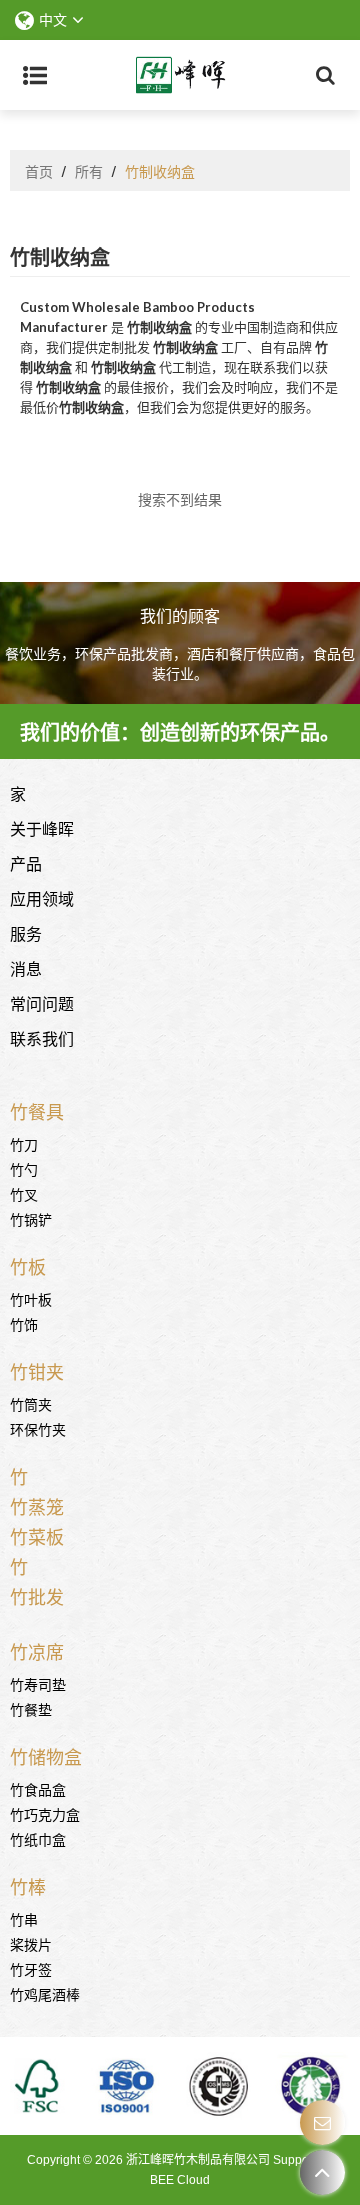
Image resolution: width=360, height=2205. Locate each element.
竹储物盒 (46, 1756)
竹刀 (24, 1143)
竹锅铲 (31, 1218)
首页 (39, 171)
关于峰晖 (42, 828)
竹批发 (37, 1596)
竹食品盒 (38, 1788)
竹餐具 (37, 1111)
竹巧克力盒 (45, 1813)
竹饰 (24, 1323)
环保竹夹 (38, 1428)
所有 (89, 171)
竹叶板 (31, 1298)
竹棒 (28, 1886)
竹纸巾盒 (38, 1838)
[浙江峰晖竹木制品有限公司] (180, 75)
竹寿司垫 (38, 1683)
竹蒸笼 (37, 1506)
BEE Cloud (180, 2180)
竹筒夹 (31, 1403)
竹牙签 (31, 1968)
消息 (26, 968)
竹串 (24, 1918)
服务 (26, 933)
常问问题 (42, 1003)
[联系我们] (322, 2122)
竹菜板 (37, 1536)
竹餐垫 (31, 1708)
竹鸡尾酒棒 (45, 1993)
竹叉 (24, 1193)
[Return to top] (322, 2172)
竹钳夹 (37, 1371)
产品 (26, 863)
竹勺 (24, 1168)
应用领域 (42, 898)
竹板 (28, 1266)
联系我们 (42, 1038)
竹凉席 (37, 1651)
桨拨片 (31, 1943)
